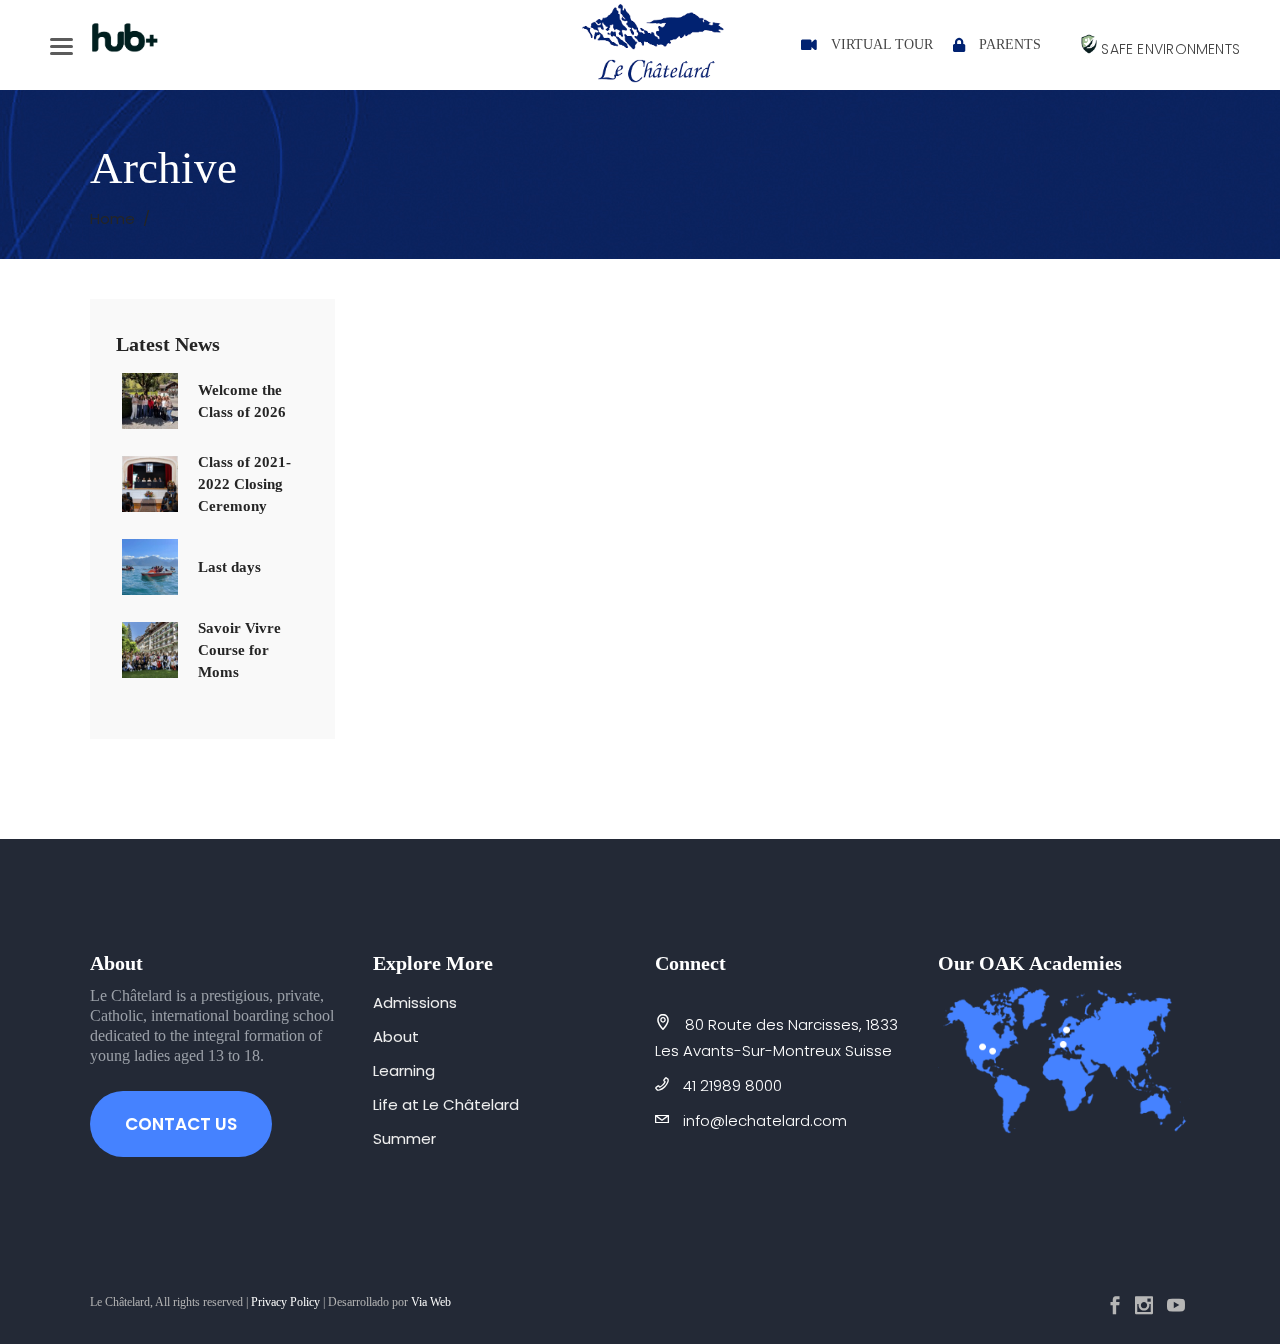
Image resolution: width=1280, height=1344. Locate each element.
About (396, 1036)
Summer (404, 1138)
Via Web (431, 1302)
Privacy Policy (285, 1302)
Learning (404, 1070)
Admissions (415, 1002)
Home (112, 218)
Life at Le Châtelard (446, 1104)
